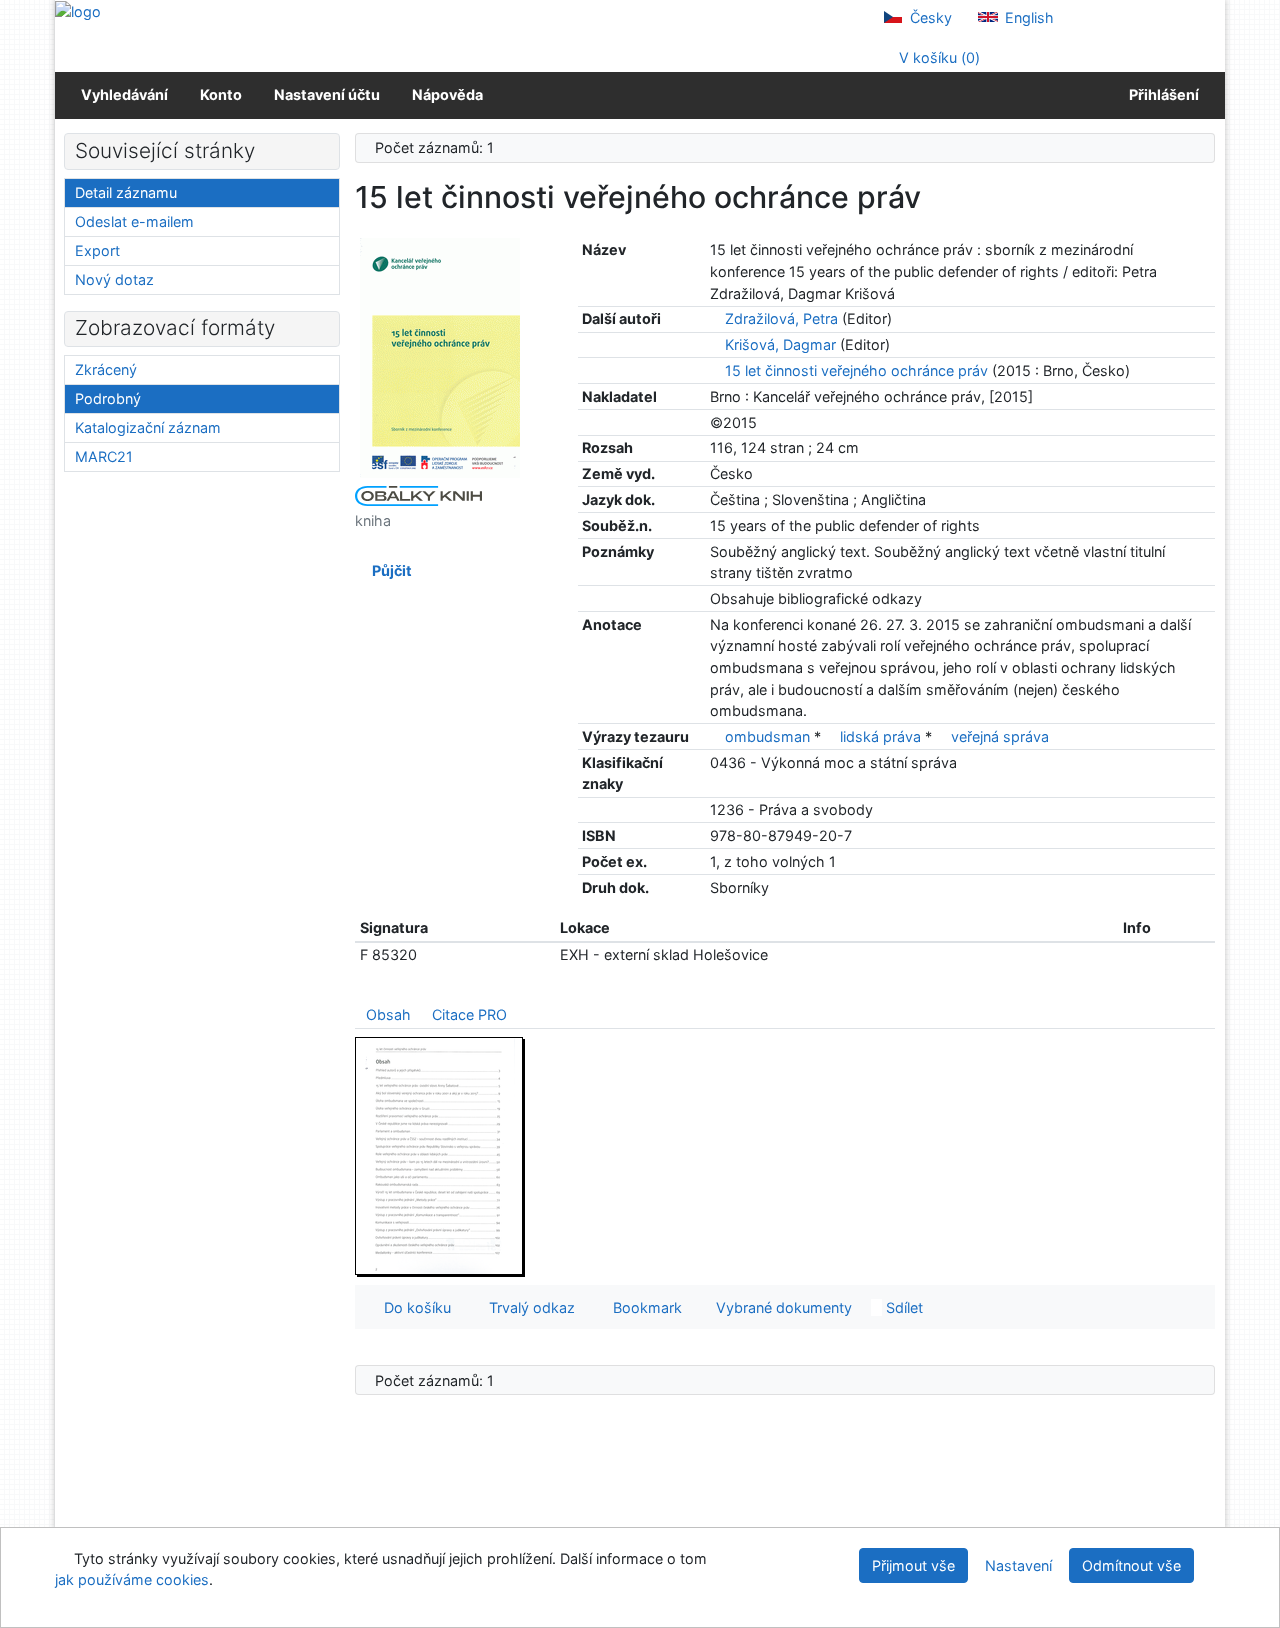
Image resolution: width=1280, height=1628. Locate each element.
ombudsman (767, 736)
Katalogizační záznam (148, 427)
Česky (929, 17)
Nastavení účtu (327, 94)
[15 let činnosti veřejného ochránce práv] (440, 356)
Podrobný (108, 398)
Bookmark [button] (643, 1307)
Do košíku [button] (413, 1307)
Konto (221, 94)
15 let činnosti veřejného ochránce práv (856, 370)
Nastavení (1018, 1565)
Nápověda (447, 94)
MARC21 (104, 456)
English (1027, 17)
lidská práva (880, 736)
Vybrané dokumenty (782, 1307)
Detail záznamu (126, 192)
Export (97, 250)
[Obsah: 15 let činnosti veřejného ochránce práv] (440, 1155)
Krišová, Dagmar (780, 344)
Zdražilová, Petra (781, 318)
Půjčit (389, 570)
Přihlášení (1161, 94)
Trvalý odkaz (528, 1307)
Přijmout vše (913, 1565)
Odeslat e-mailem (134, 221)
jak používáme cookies (132, 1579)
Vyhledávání (124, 94)
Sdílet (902, 1307)
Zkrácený (106, 369)
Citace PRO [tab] (469, 1014)
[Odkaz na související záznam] (715, 318)
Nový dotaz (114, 279)
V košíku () (937, 57)
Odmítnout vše (1131, 1565)
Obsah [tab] (388, 1014)
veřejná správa (1000, 736)
